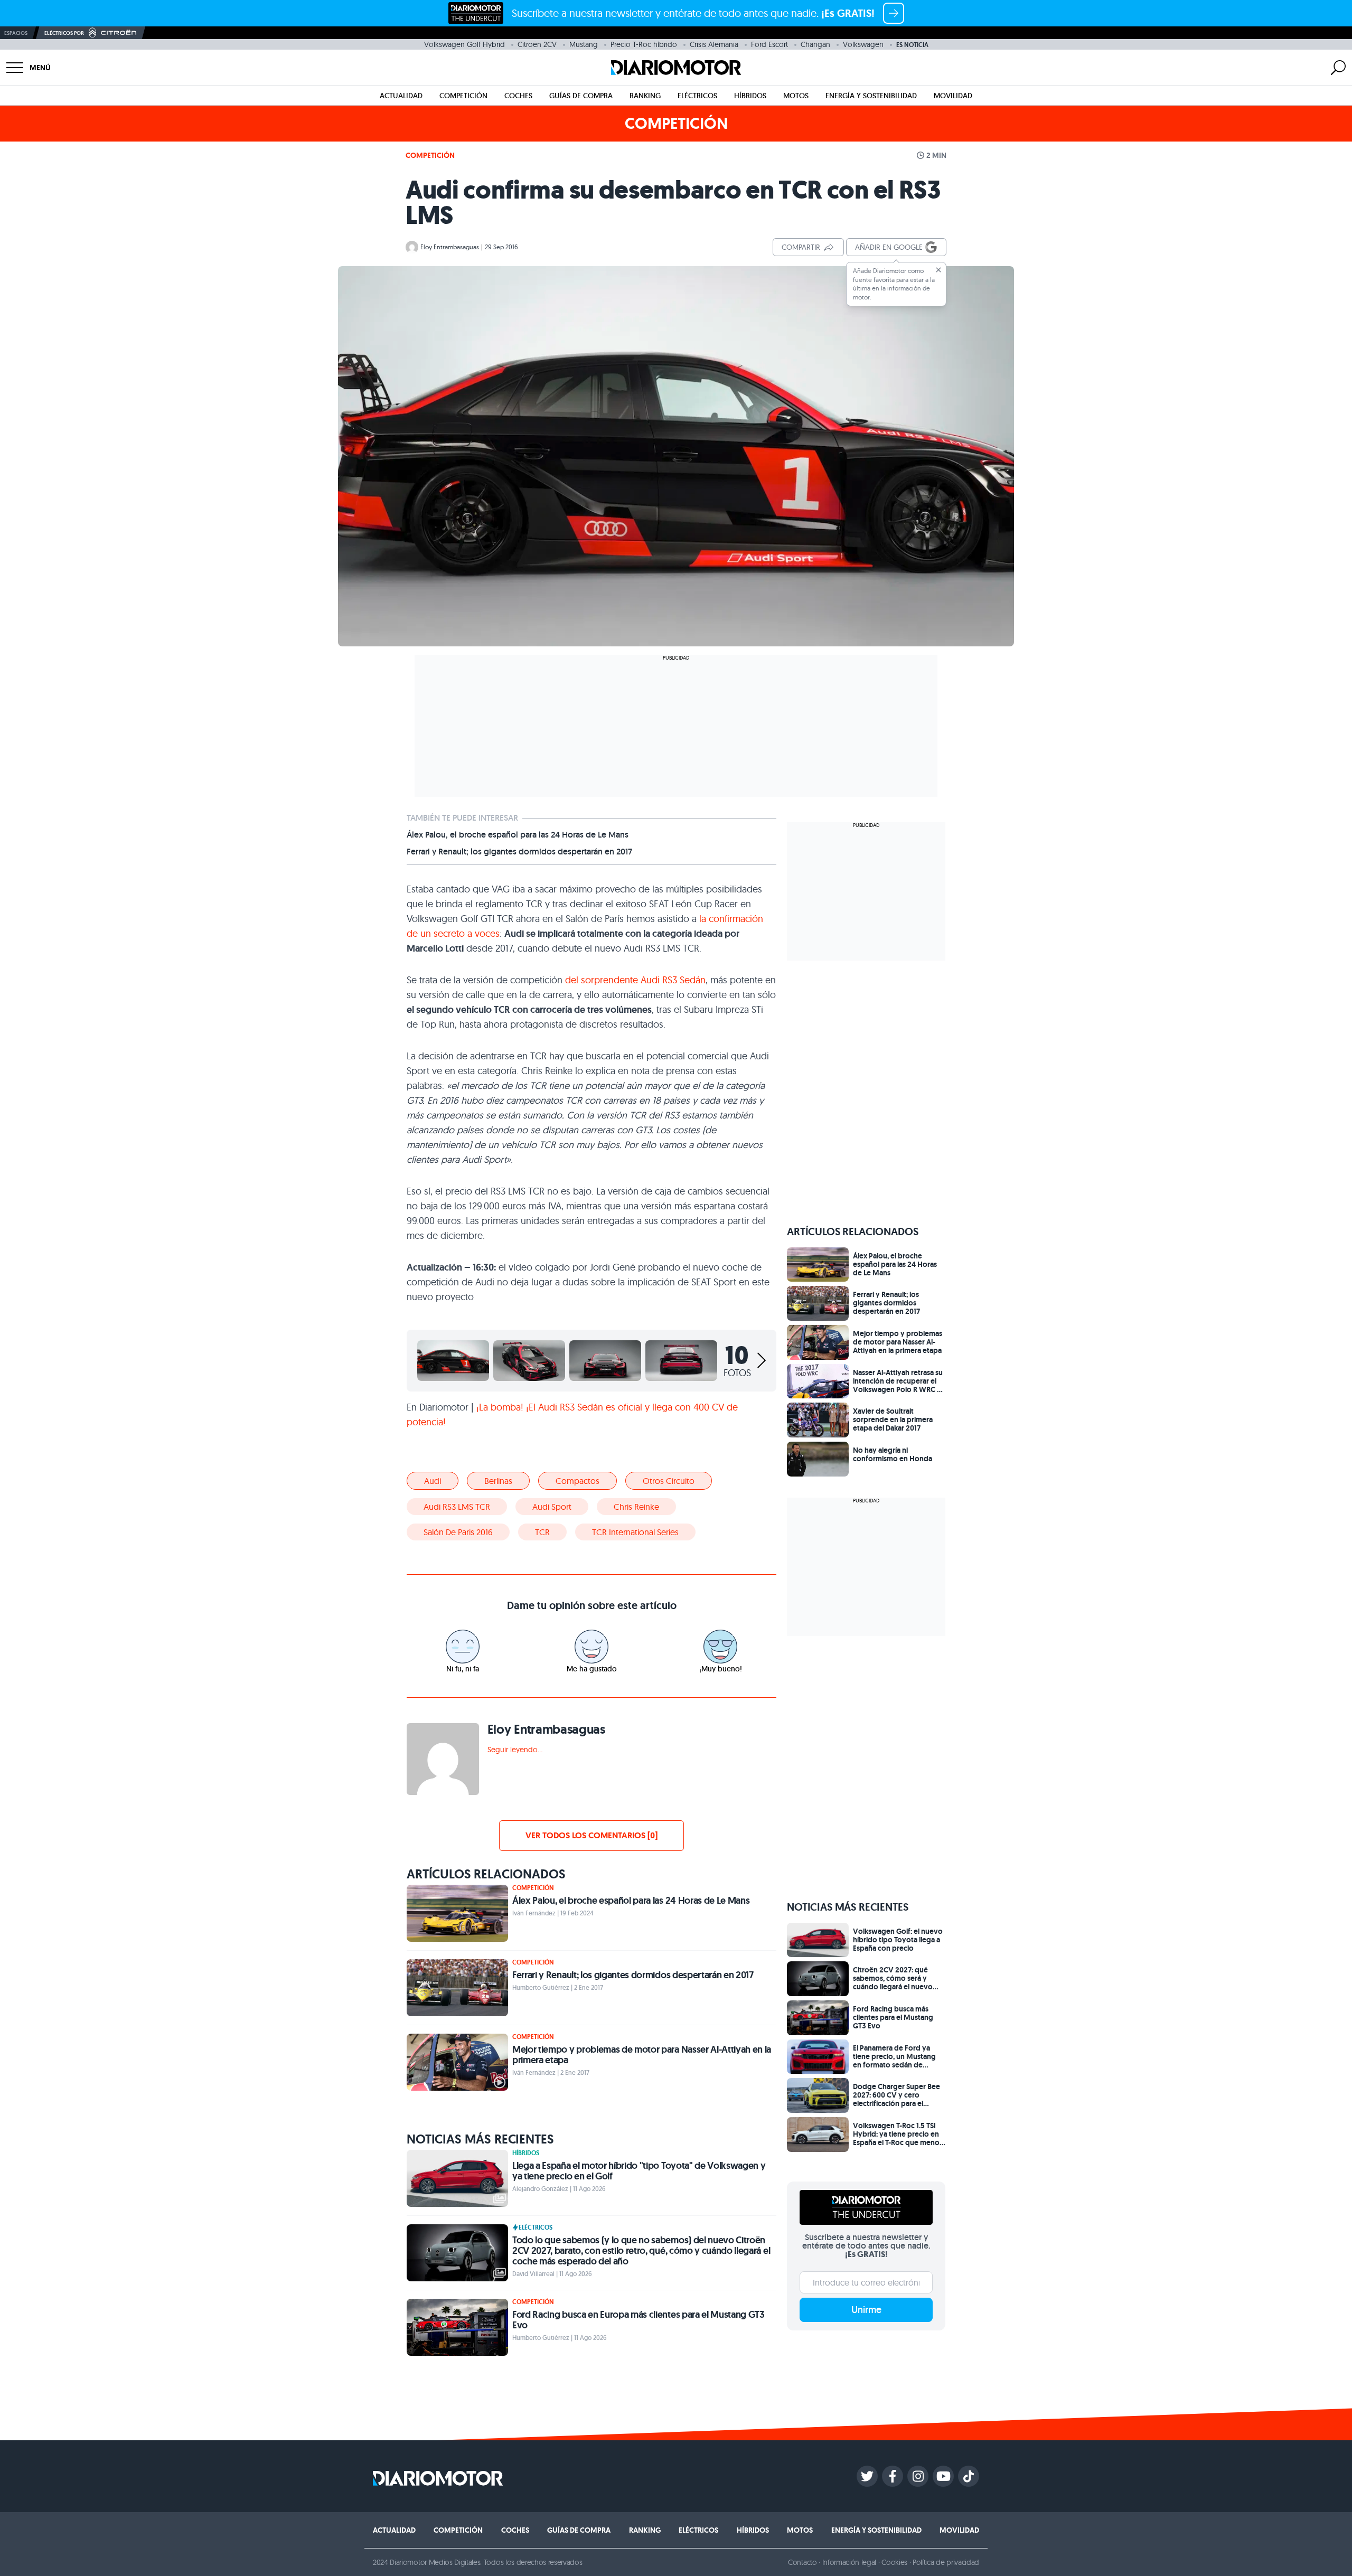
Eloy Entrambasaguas (450, 247)
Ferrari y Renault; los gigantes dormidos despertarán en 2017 (519, 852)
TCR (542, 1532)
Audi (433, 1481)
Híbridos (750, 96)
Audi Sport (552, 1507)
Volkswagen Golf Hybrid (464, 44)
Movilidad (953, 96)
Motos (796, 96)
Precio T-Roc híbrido (644, 44)
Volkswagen (863, 44)
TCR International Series (635, 1532)
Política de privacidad (946, 2562)
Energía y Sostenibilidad (871, 96)
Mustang (584, 44)
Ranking (645, 96)
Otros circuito (669, 1481)
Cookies (894, 2562)
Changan (815, 44)
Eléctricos (697, 96)
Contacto (802, 2562)
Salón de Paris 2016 (458, 1532)
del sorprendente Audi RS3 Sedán (635, 980)
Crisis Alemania (714, 44)
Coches (518, 96)
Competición (463, 96)
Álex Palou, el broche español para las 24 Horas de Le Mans (518, 835)
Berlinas (498, 1481)
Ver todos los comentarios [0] (591, 1835)
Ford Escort (769, 44)
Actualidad (401, 96)
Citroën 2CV (537, 44)
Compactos (578, 1481)
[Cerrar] (938, 270)
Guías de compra (581, 96)
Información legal (849, 2562)
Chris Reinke (636, 1507)
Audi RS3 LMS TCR (457, 1507)
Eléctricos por (64, 33)
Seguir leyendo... (515, 1750)
